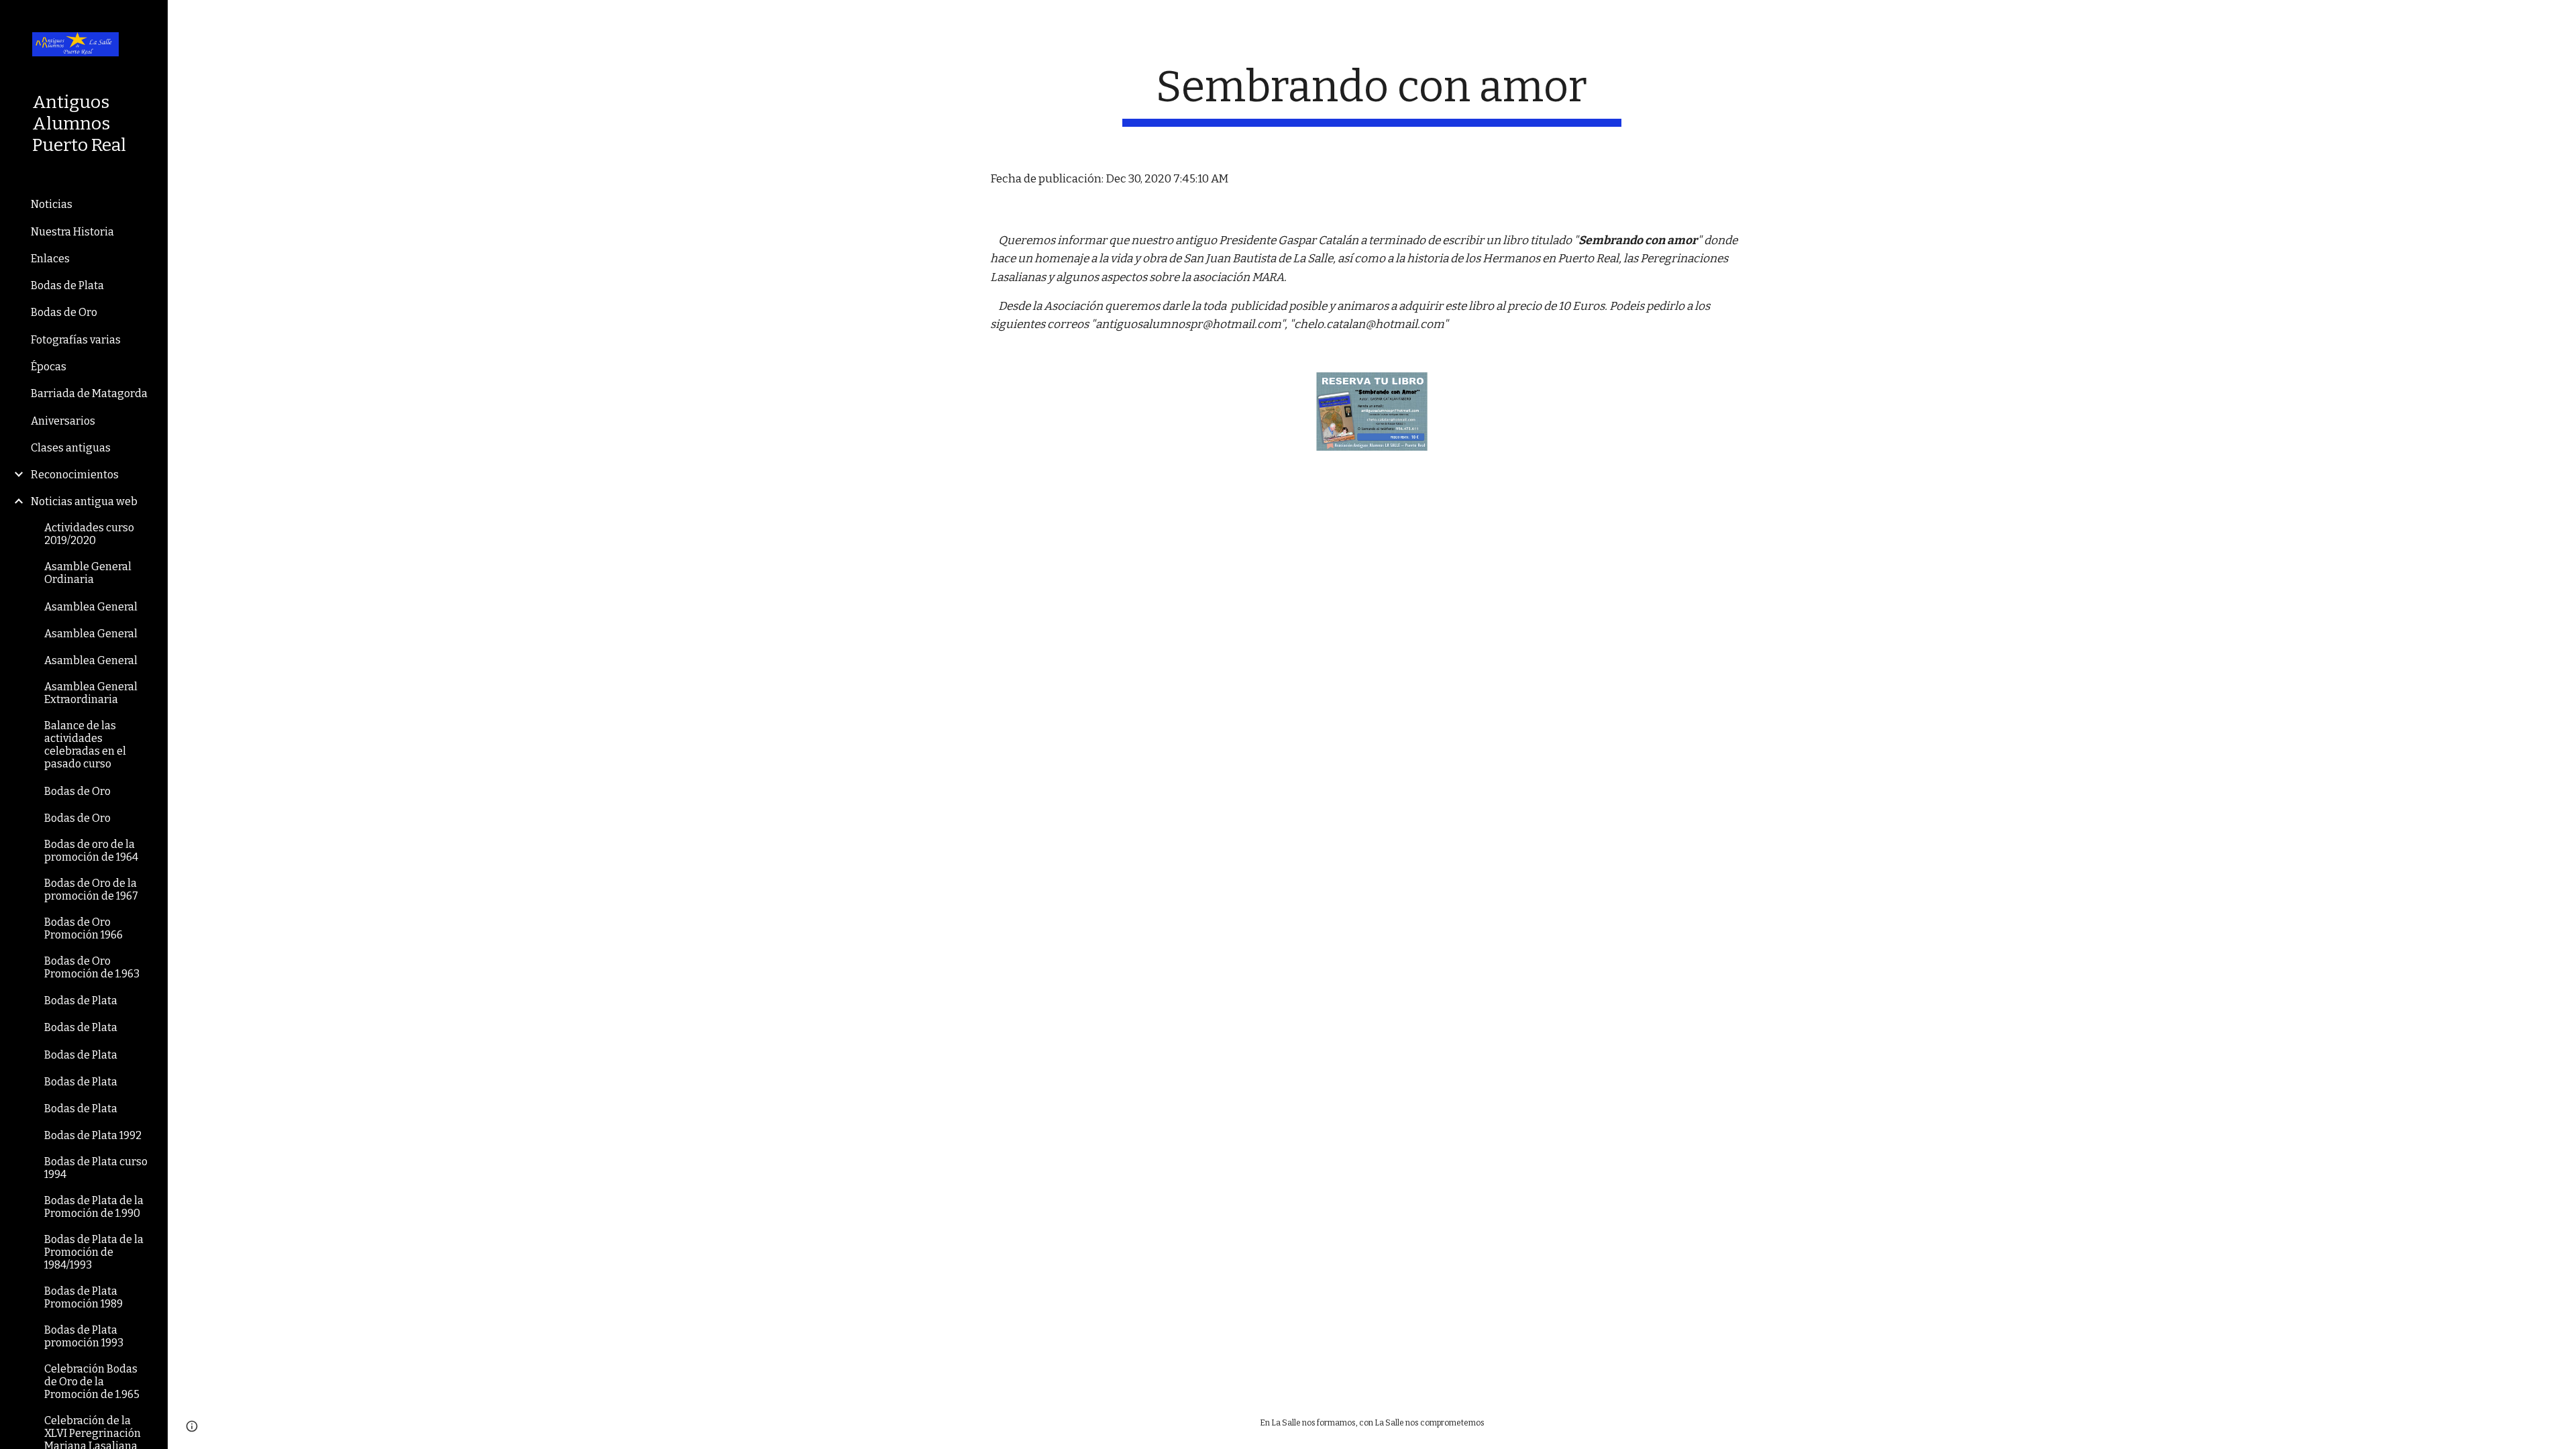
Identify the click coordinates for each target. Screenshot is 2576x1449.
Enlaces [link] (50, 259)
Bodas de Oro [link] (64, 312)
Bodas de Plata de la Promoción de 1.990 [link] (94, 1207)
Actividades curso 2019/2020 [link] (89, 534)
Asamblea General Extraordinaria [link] (91, 693)
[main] (1372, 94)
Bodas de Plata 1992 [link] (93, 1135)
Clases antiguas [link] (71, 448)
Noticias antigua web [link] (84, 501)
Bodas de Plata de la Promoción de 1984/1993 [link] (94, 1252)
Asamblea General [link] (91, 607)
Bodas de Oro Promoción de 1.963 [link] (92, 967)
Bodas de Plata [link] (67, 285)
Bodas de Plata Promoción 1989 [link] (84, 1297)
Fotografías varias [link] (76, 340)
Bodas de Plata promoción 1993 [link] (84, 1336)
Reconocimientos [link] (75, 475)
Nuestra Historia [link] (72, 232)
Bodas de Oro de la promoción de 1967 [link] (91, 890)
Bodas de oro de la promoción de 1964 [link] (91, 851)
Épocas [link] (49, 367)
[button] (2560, 19)
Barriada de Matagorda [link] (89, 393)
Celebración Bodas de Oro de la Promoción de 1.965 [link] (92, 1382)
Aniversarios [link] (63, 421)
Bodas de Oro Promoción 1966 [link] (84, 928)
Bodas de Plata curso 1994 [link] (96, 1168)
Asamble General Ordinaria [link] (88, 573)
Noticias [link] (52, 204)
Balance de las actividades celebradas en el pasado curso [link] (85, 745)
